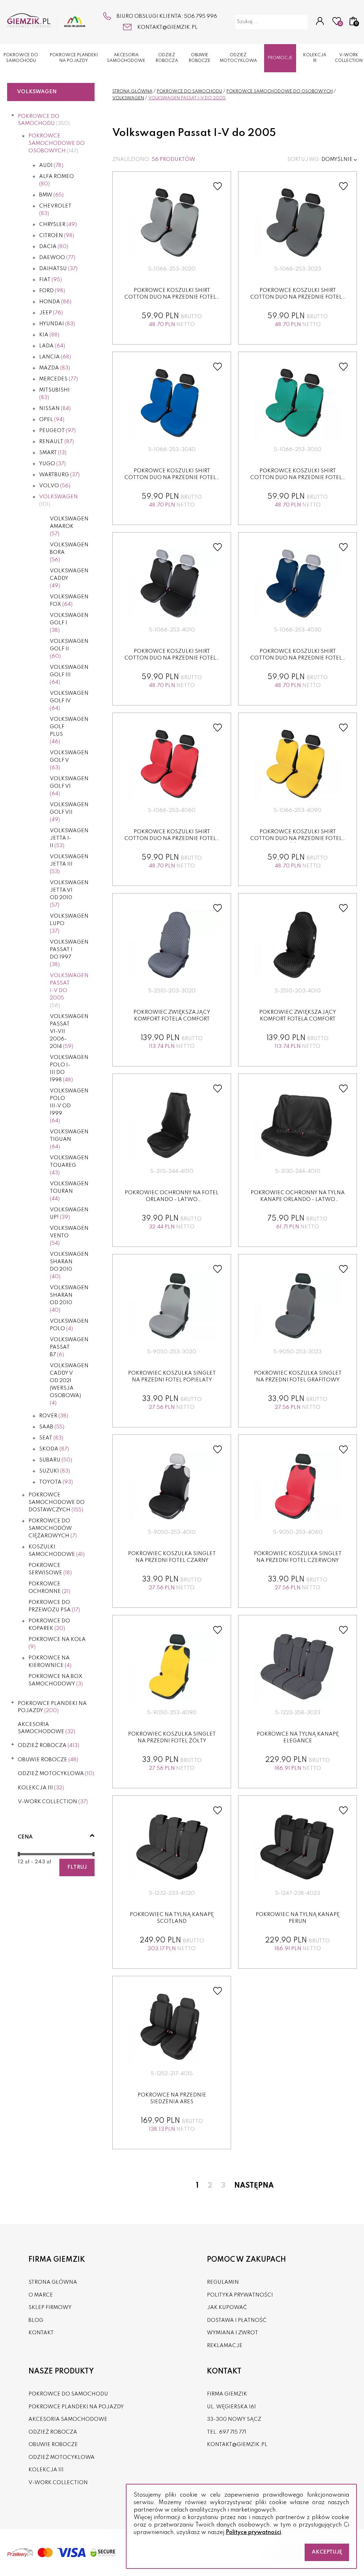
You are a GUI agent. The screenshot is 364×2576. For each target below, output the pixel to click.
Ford (52, 291)
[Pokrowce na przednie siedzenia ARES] (172, 2028)
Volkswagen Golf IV (69, 701)
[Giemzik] (46, 21)
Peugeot (57, 431)
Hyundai (57, 324)
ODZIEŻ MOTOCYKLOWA (238, 58)
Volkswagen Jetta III (69, 864)
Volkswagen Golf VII (69, 812)
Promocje (280, 58)
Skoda (54, 1449)
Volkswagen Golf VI (69, 786)
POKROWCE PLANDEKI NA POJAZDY (74, 58)
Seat (51, 1438)
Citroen (57, 236)
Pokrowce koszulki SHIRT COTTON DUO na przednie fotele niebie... (172, 478)
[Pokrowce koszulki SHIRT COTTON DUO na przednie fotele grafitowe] (298, 223)
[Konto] (320, 22)
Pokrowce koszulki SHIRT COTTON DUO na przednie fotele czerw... (172, 839)
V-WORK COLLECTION (349, 58)
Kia (49, 335)
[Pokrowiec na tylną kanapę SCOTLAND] (172, 1847)
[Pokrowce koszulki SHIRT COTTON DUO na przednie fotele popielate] (172, 223)
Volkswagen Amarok (69, 526)
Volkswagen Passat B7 (69, 1347)
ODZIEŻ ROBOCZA (167, 58)
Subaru (56, 1460)
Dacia (54, 247)
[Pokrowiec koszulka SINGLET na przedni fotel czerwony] (298, 1486)
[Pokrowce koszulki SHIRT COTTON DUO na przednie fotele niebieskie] (172, 404)
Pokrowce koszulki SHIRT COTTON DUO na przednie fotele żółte (298, 839)
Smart (53, 453)
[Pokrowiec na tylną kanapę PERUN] (298, 1847)
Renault (57, 442)
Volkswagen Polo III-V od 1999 (69, 1106)
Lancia (55, 357)
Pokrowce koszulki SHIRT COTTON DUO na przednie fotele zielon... (298, 478)
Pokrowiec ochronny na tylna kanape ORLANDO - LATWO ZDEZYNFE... (298, 1200)
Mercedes (58, 379)
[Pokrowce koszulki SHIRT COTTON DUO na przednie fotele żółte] (298, 765)
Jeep (51, 313)
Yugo (52, 464)
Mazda (55, 368)
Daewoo (57, 258)
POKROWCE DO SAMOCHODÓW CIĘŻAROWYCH (53, 1528)
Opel (52, 420)
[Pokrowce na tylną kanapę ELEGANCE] (298, 1667)
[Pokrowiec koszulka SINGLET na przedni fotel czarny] (172, 1486)
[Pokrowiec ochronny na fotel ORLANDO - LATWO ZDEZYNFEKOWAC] (172, 1126)
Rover (54, 1416)
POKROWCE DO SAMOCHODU (21, 58)
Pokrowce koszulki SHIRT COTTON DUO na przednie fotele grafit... (298, 297)
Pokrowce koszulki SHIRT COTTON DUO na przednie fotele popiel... (172, 297)
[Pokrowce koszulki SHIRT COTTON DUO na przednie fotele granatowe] (298, 584)
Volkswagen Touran (69, 1191)
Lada (52, 346)
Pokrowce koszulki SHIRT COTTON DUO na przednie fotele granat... (298, 658)
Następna (254, 2186)
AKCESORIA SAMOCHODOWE (126, 58)
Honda (55, 302)
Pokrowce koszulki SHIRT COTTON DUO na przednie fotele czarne (172, 658)
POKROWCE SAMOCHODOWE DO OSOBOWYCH (57, 143)
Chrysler (58, 225)
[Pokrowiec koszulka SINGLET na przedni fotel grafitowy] (298, 1306)
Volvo (55, 486)
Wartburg (59, 475)
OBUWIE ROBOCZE (200, 58)
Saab (52, 1427)
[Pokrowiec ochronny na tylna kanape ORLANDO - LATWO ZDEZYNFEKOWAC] (298, 1126)
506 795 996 (201, 16)
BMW (51, 195)
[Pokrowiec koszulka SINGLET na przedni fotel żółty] (172, 1667)
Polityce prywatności (253, 2533)
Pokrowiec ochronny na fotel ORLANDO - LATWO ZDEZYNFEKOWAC (172, 1200)
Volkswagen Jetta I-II (69, 838)
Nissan (55, 409)
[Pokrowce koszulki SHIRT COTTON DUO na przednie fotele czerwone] (172, 765)
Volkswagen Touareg (69, 1165)
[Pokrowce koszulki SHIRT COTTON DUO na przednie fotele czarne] (172, 584)
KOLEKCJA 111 (315, 58)
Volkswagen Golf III (69, 675)
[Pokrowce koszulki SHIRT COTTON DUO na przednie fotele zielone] (298, 404)
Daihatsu (58, 269)
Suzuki (55, 1471)
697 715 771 (233, 2432)
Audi (51, 166)
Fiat (50, 280)
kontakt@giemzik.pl (167, 27)
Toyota (56, 1482)
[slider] (19, 1854)
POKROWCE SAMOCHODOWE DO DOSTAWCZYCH (57, 1502)
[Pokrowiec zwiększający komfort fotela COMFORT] (172, 945)
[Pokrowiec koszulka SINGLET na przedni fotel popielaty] (172, 1306)
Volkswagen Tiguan (69, 1139)
